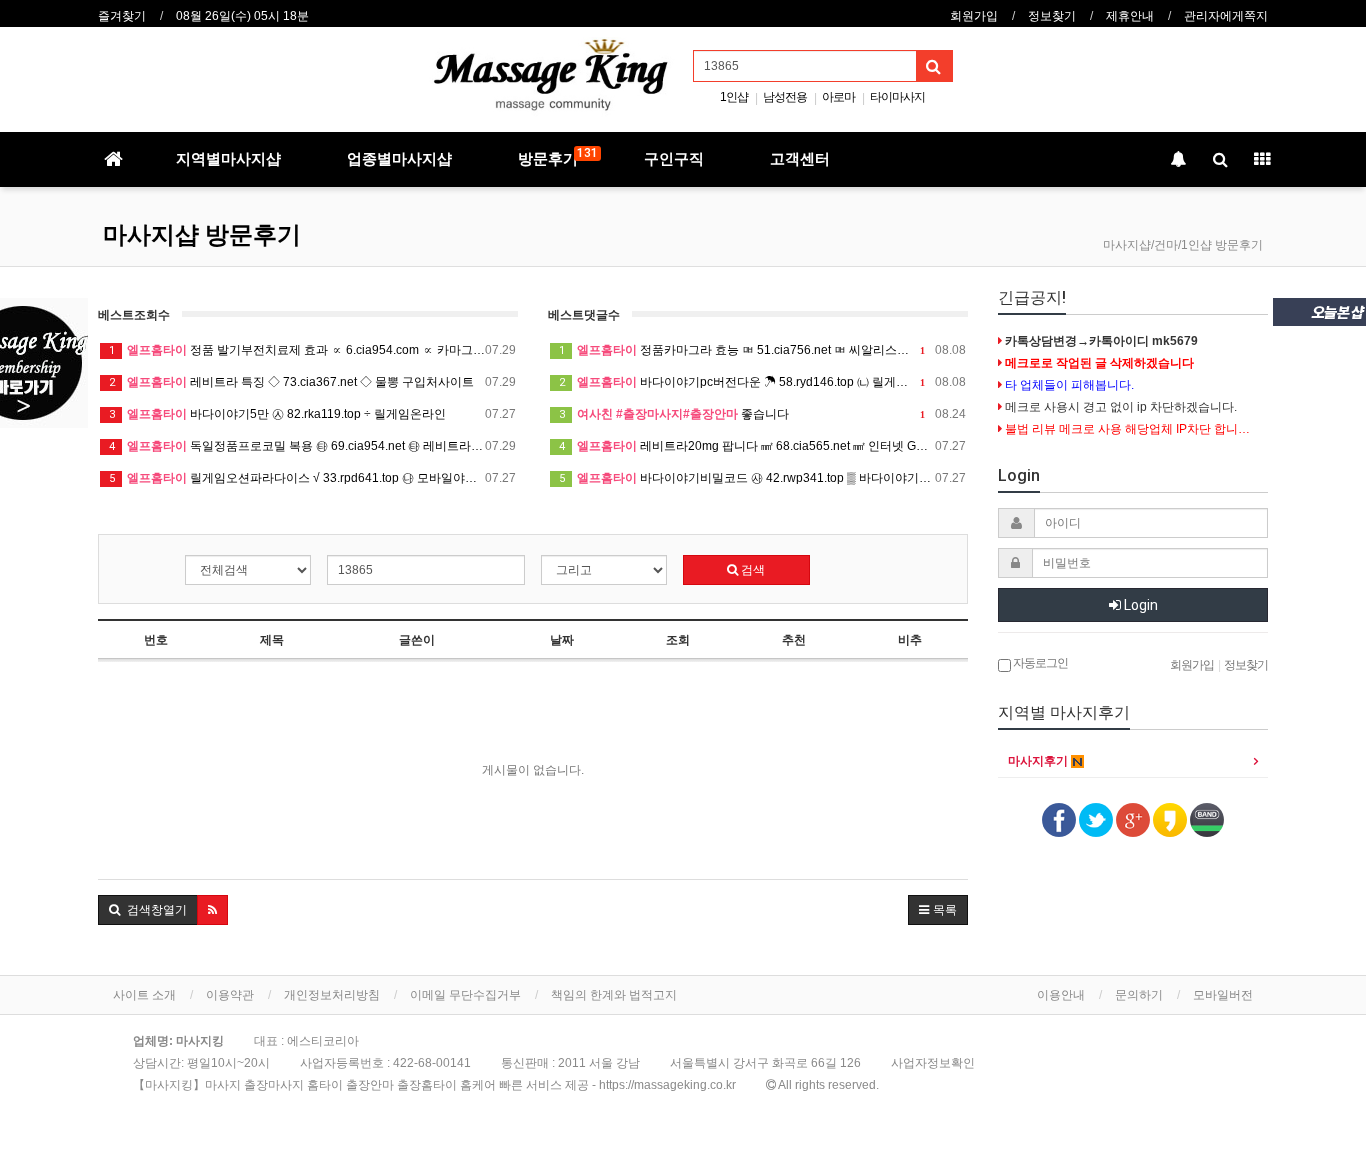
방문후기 (558, 157)
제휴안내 (1130, 16)
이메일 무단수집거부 (465, 995)
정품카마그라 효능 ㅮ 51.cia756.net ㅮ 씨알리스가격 (762, 350)
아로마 (838, 97)
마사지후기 (1039, 761)
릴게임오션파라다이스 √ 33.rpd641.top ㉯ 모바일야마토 (312, 478)
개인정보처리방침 (332, 995)
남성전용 (785, 97)
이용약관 (230, 995)
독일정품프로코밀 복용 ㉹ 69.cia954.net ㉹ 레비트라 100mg (312, 446)
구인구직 (674, 159)
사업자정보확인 (933, 1063)
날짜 (562, 640)
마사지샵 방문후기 (202, 235)
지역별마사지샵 (228, 159)
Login (1139, 605)
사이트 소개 (144, 995)
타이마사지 (897, 97)
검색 (751, 570)
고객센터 (800, 159)
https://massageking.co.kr (667, 1085)
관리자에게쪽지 (1226, 16)
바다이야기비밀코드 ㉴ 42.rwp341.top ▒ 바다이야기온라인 (762, 478)
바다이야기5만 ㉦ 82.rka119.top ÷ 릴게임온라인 (312, 414)
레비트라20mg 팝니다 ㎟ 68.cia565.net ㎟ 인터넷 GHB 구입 (762, 446)
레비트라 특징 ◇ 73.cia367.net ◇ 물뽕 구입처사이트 (312, 382)
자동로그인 (1039, 663)
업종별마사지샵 (399, 159)
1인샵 (734, 97)
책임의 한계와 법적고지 (614, 995)
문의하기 (1139, 995)
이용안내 (1061, 995)
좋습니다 (762, 414)
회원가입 (974, 16)
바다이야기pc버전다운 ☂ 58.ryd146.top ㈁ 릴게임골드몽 (762, 382)
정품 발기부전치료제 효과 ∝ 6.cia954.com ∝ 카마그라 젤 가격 (312, 350)
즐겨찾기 (122, 16)
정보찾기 (1052, 16)
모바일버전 (1223, 995)
